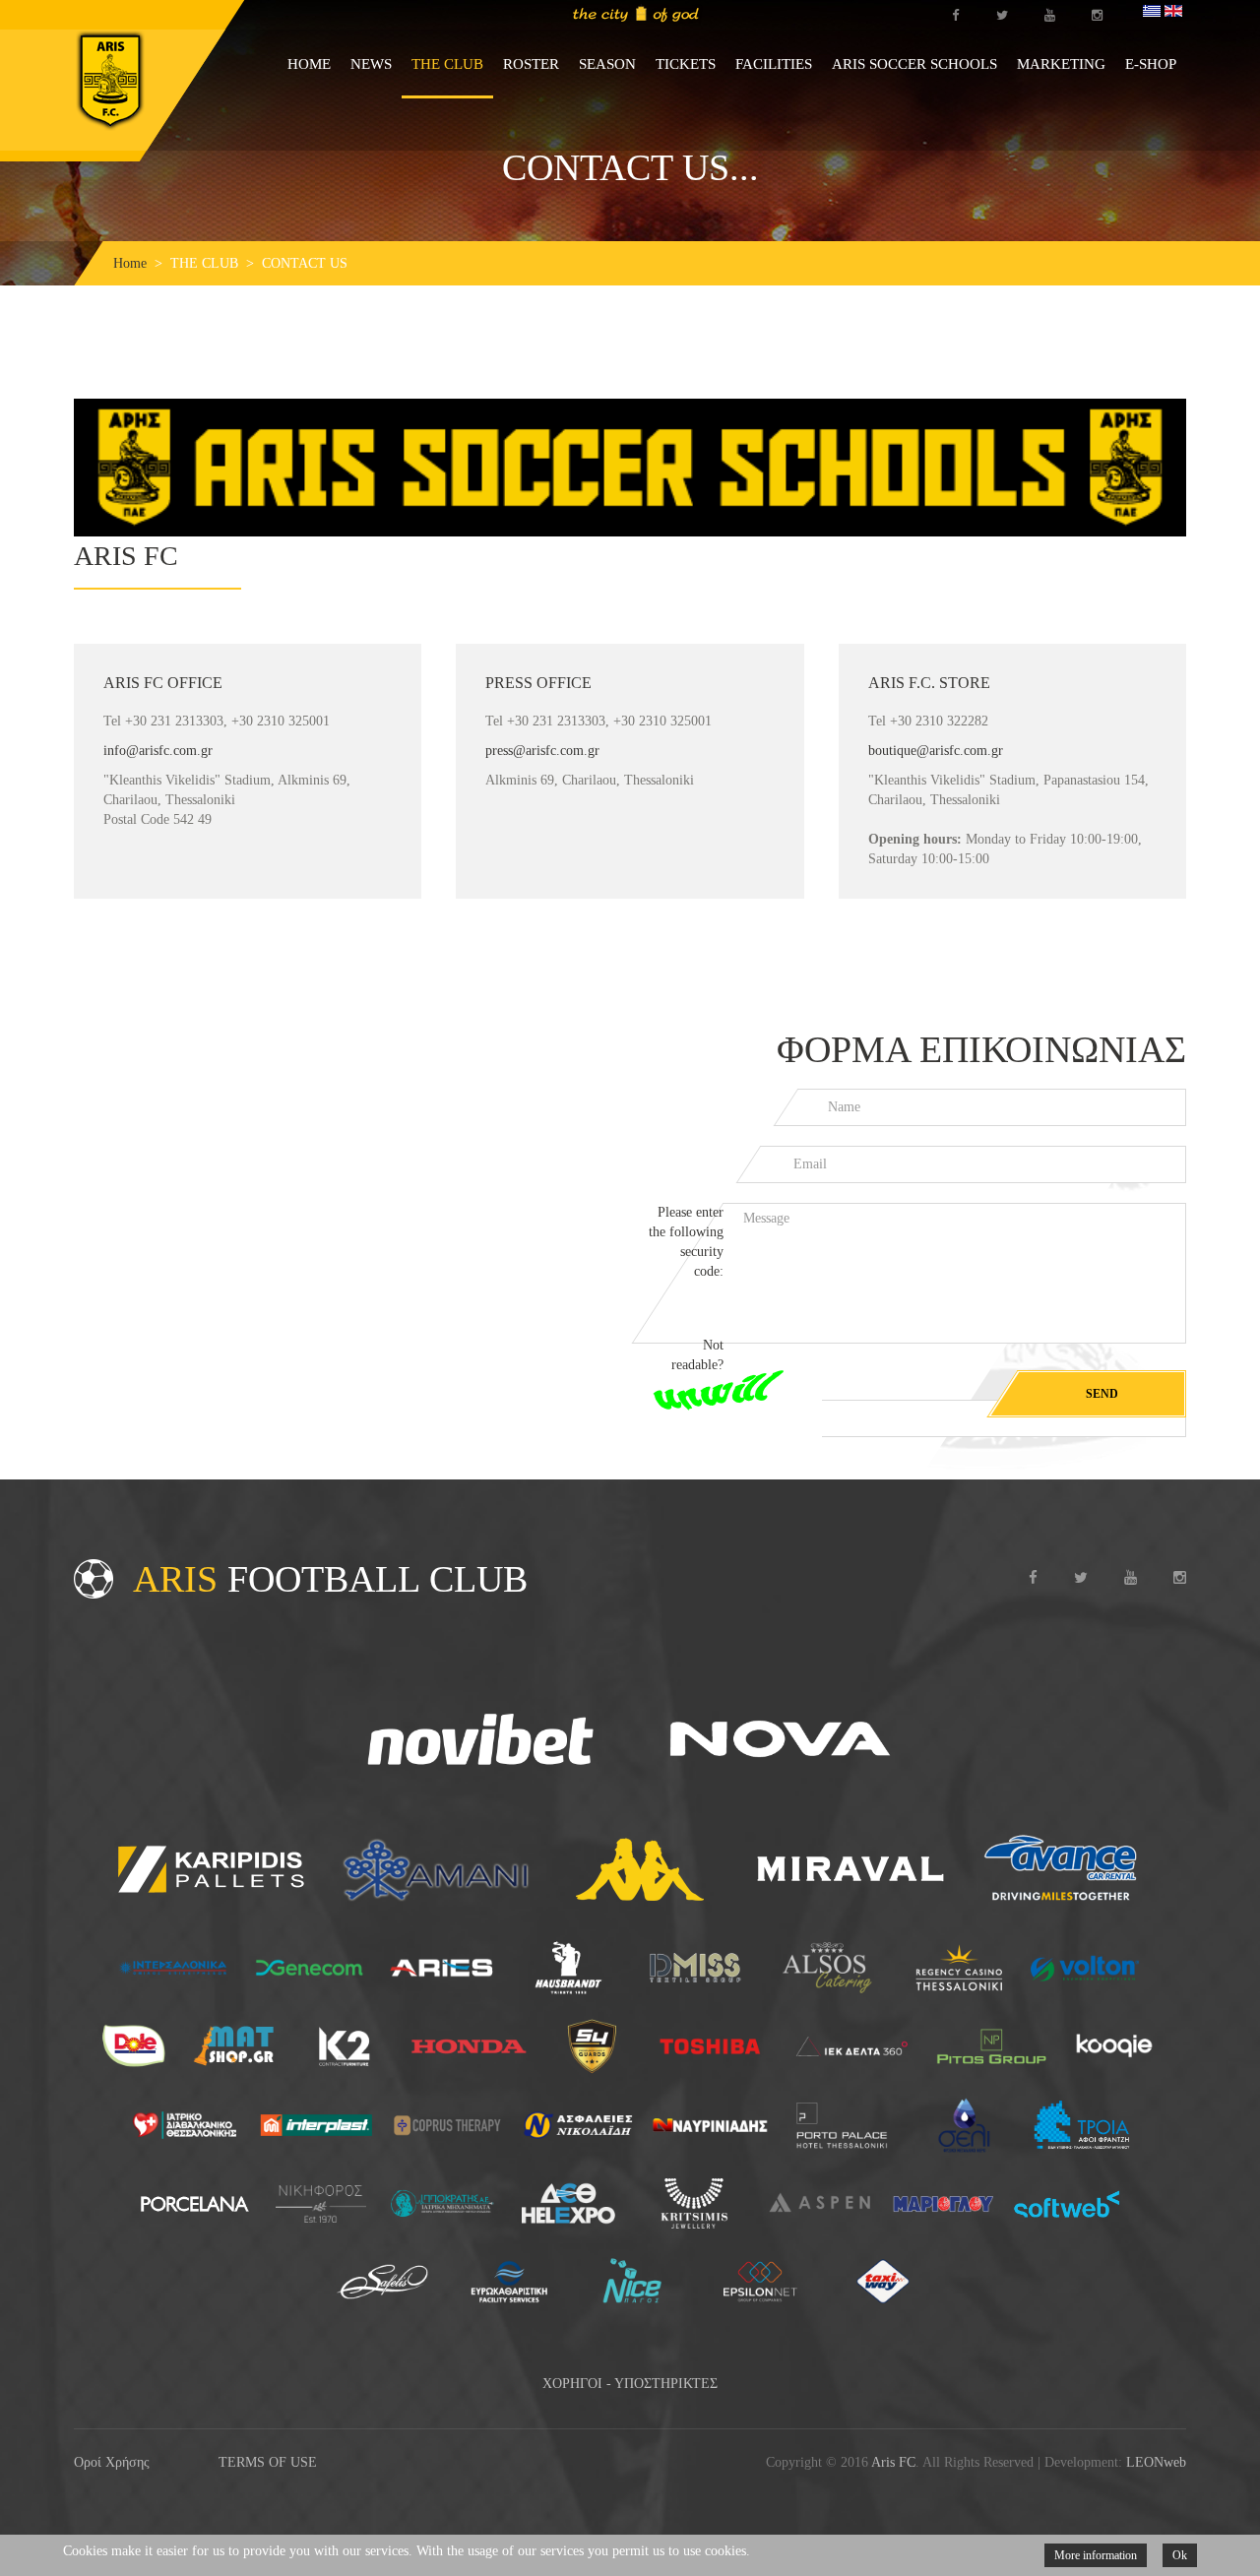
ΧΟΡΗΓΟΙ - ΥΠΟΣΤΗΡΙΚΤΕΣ (630, 2384)
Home (130, 263)
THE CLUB (447, 64)
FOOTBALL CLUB (330, 1579)
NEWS (371, 64)
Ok (1180, 2555)
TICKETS (686, 64)
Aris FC (893, 2462)
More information (1096, 2555)
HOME (309, 64)
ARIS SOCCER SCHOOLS (914, 64)
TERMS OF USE (268, 2462)
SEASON (607, 64)
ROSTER (531, 64)
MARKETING (1061, 64)
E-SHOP (1151, 64)
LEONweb (1156, 2462)
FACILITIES (774, 64)
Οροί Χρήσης (112, 2462)
